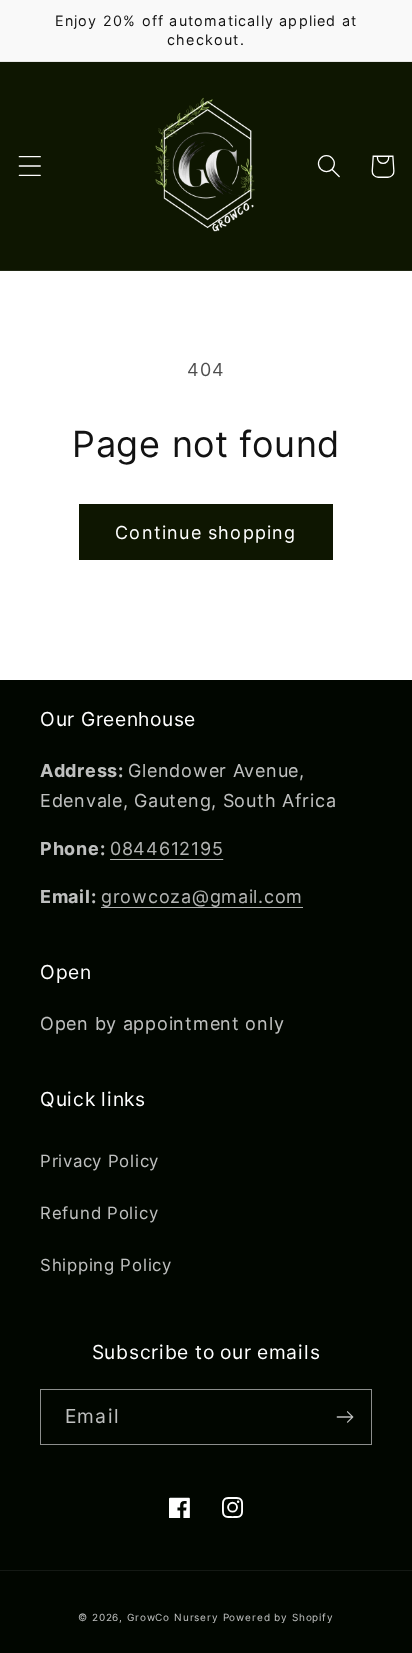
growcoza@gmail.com (202, 896)
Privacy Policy (99, 1161)
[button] (30, 166)
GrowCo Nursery (173, 1617)
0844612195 (166, 848)
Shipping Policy (106, 1265)
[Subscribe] (344, 1417)
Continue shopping (205, 532)
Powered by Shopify (278, 1617)
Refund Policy (99, 1213)
